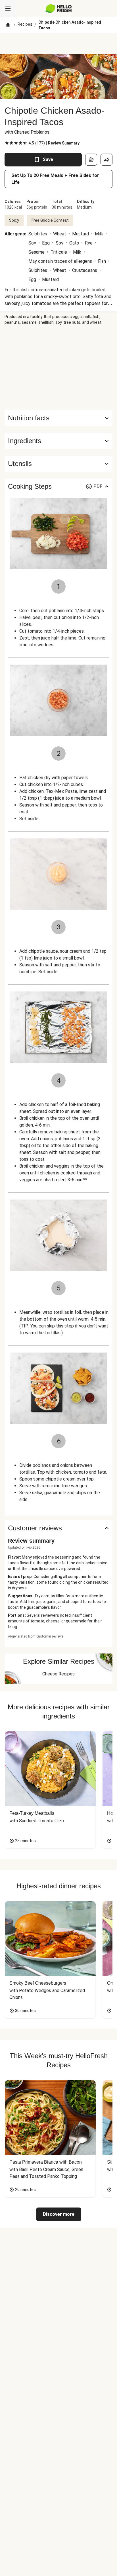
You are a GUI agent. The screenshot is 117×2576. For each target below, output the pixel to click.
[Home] (8, 25)
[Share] (106, 160)
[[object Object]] (91, 160)
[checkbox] (7, 143)
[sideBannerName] (58, 368)
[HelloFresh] (59, 9)
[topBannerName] (58, 44)
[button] (58, 441)
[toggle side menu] (8, 9)
